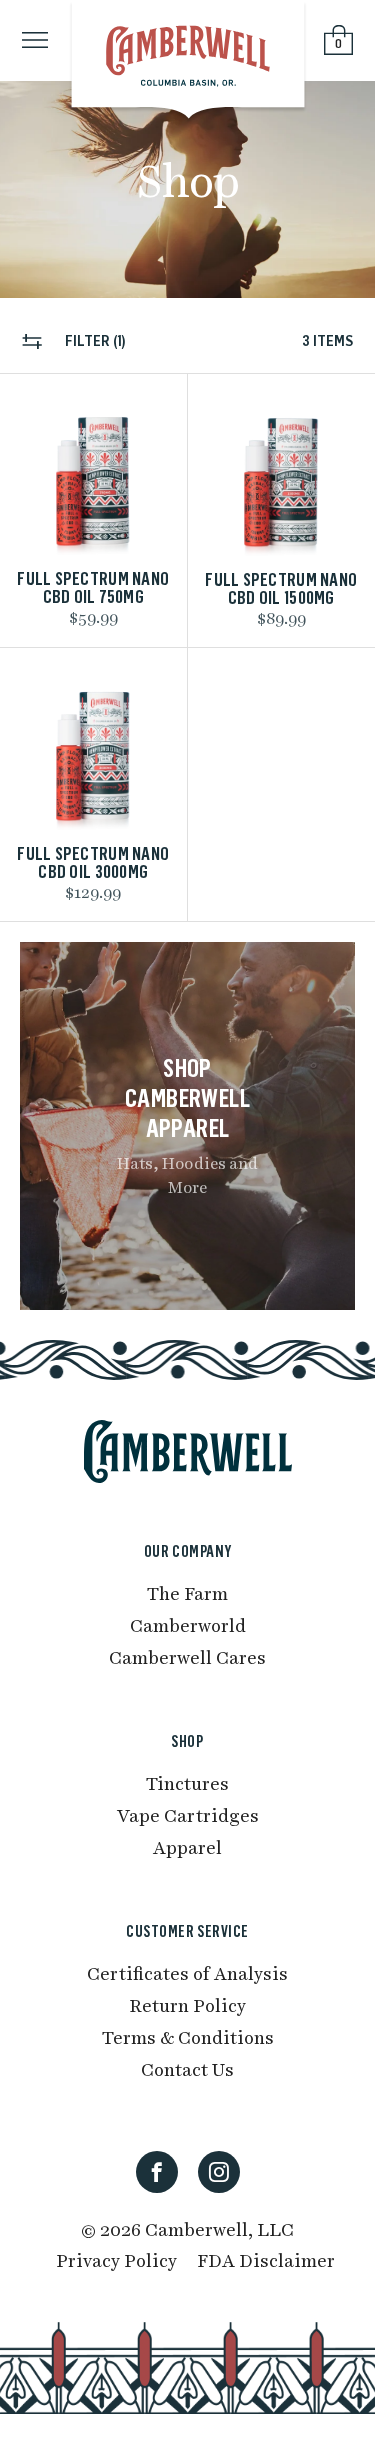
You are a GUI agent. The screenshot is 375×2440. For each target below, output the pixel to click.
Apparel (187, 1846)
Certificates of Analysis (187, 1972)
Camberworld (188, 1624)
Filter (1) (94, 342)
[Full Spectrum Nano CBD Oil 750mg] (93, 472)
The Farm (187, 1592)
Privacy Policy (116, 2259)
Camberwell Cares (187, 1656)
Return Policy (187, 2004)
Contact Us (187, 2068)
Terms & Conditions (188, 2036)
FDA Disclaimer (266, 2259)
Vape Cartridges (188, 1814)
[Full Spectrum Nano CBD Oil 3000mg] (93, 746)
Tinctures (187, 1782)
